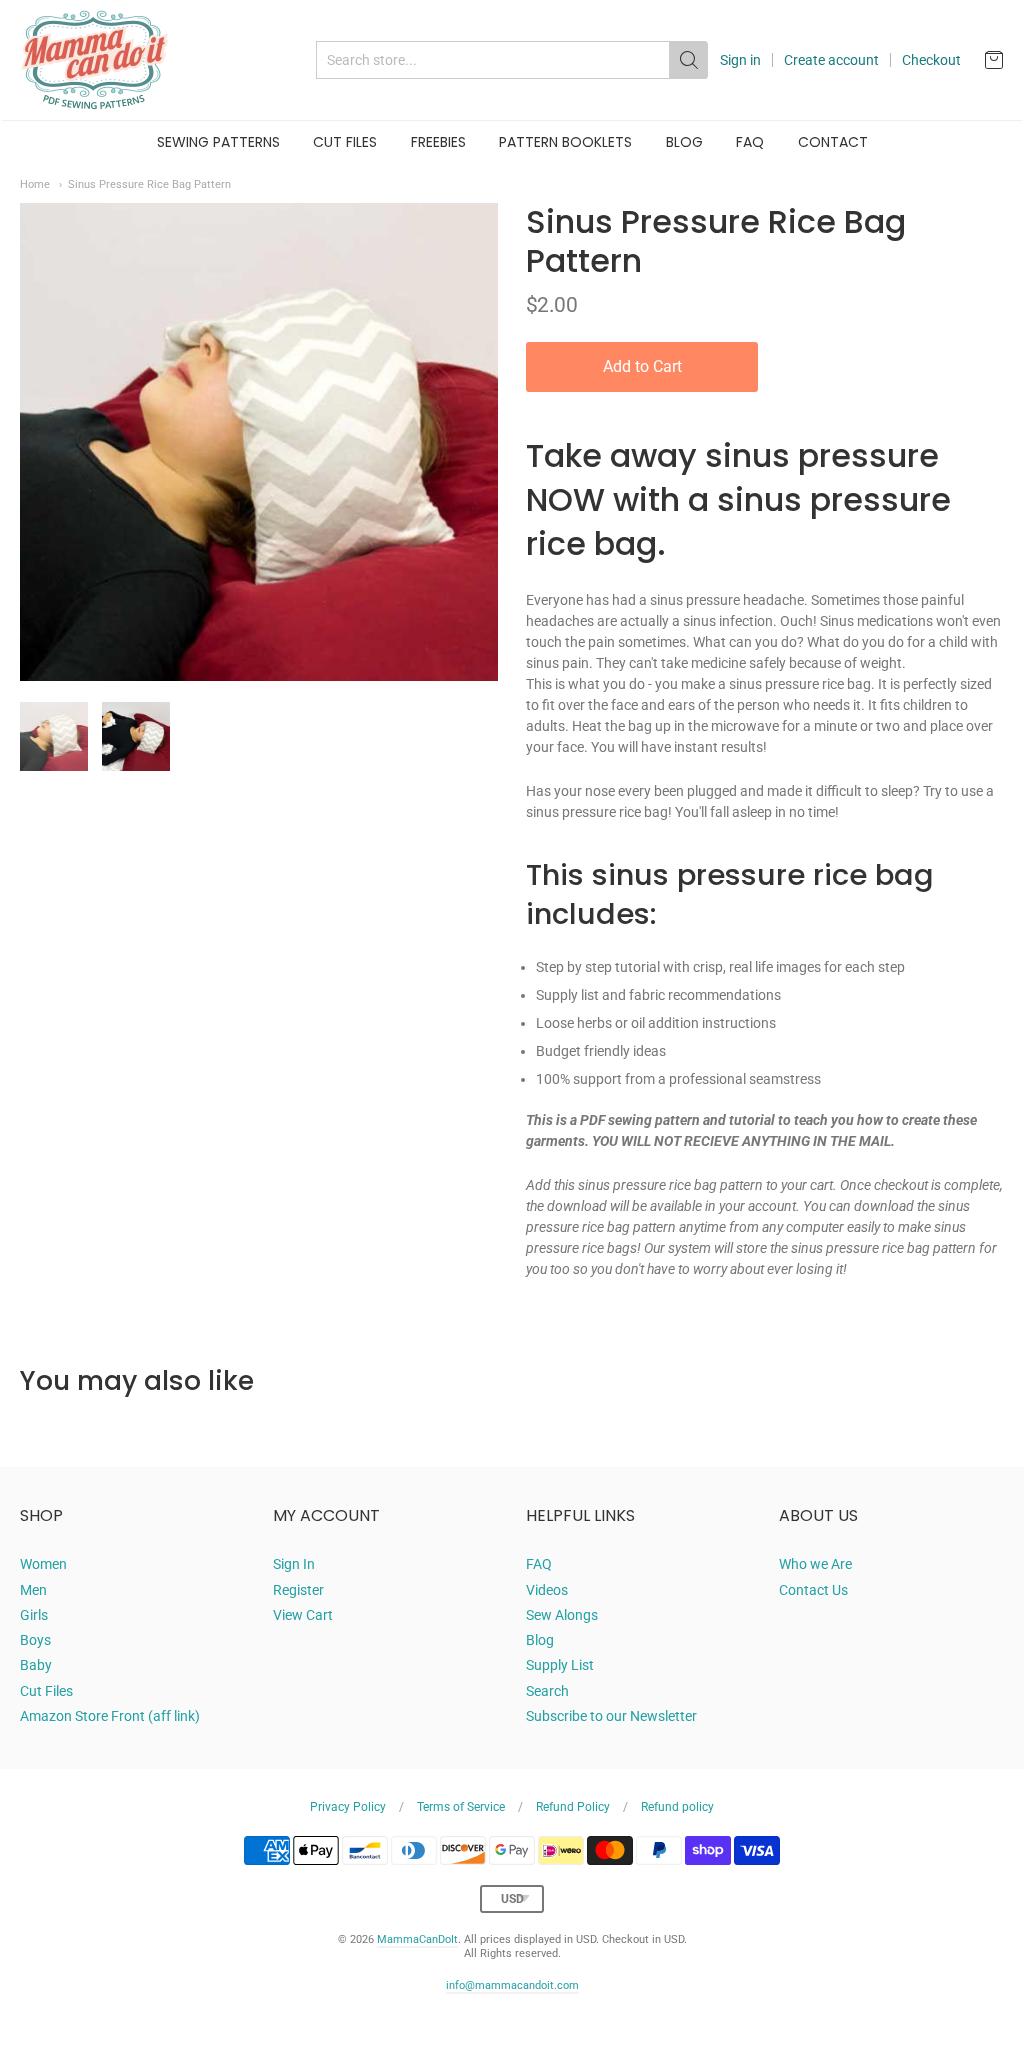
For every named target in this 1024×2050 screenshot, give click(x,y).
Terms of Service (461, 1807)
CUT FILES (345, 142)
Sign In (294, 1564)
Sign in (740, 60)
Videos (547, 1590)
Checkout (931, 60)
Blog (540, 1640)
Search (547, 1691)
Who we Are (815, 1564)
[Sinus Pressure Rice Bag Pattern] (54, 736)
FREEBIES (438, 142)
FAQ (750, 142)
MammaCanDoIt (417, 1939)
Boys (35, 1640)
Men (33, 1590)
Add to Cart (642, 366)
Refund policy (677, 1807)
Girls (34, 1615)
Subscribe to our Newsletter (611, 1716)
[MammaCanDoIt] (95, 60)
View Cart (303, 1615)
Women (43, 1564)
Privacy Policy (348, 1807)
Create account (831, 60)
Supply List (560, 1665)
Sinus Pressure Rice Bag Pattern (149, 184)
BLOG (684, 142)
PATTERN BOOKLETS (565, 142)
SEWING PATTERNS (218, 142)
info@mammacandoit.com (512, 1985)
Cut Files (46, 1691)
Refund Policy (573, 1807)
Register (298, 1590)
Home (35, 184)
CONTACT (833, 142)
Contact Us (813, 1590)
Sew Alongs (562, 1615)
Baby (36, 1665)
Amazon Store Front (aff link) (110, 1716)
